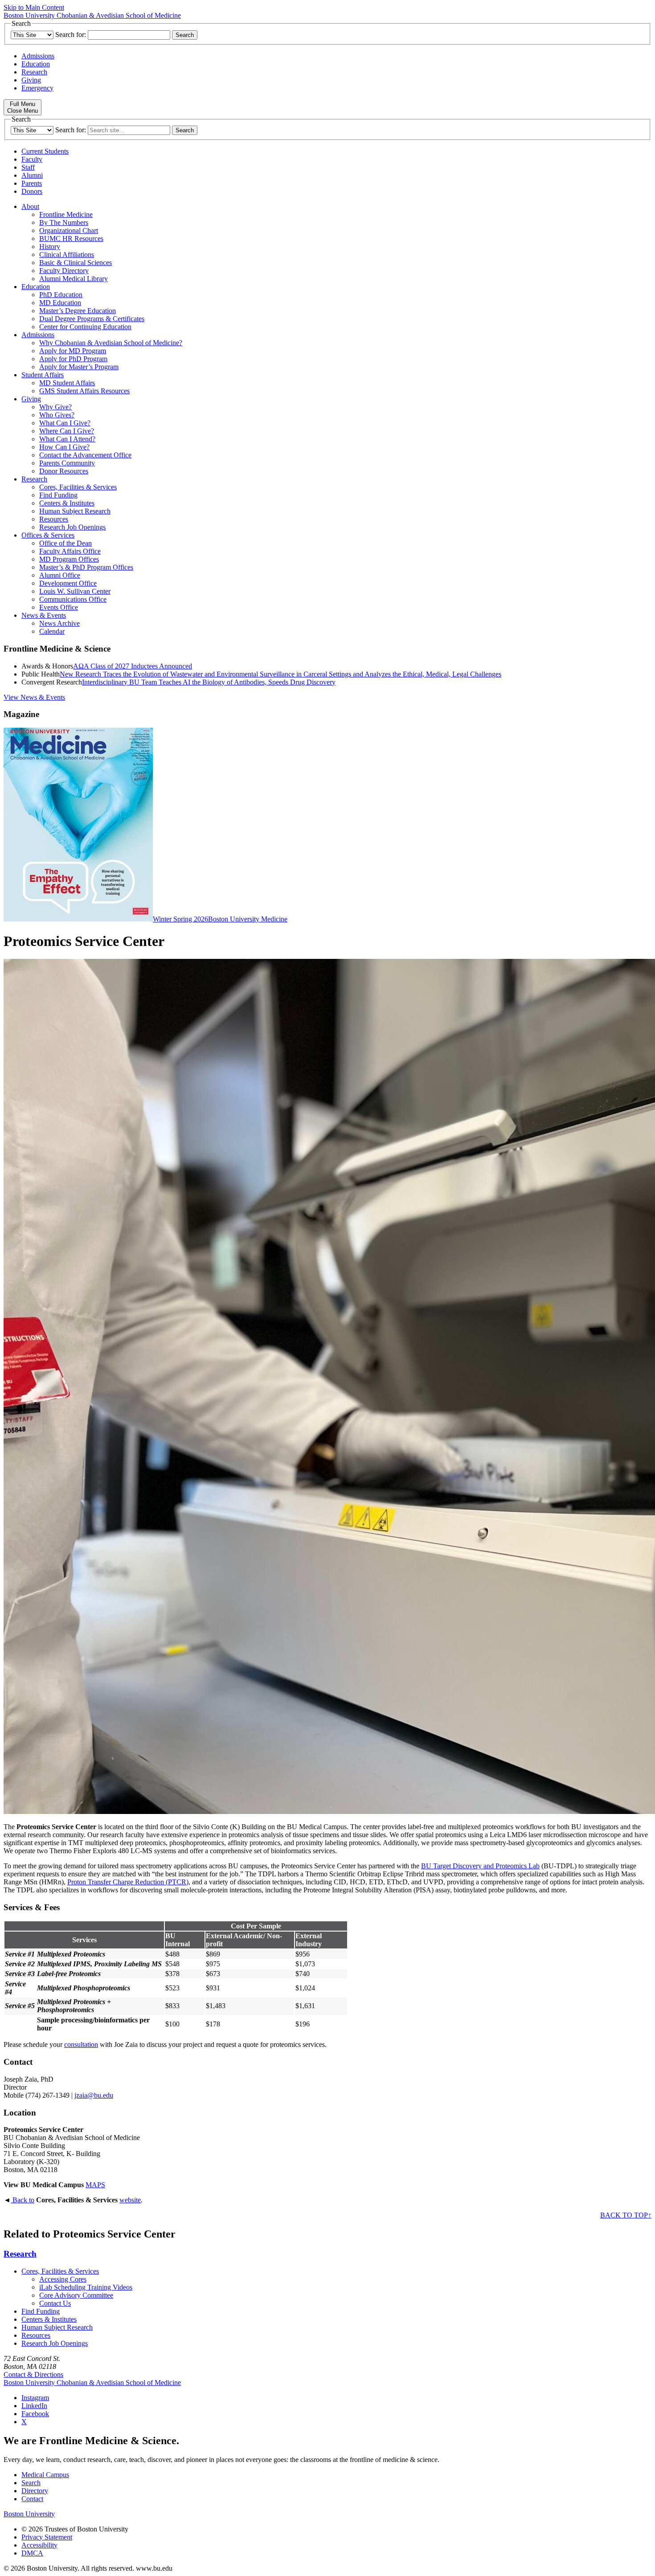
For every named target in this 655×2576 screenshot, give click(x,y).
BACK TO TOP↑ (626, 2215)
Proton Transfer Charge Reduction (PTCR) (128, 1882)
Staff (28, 167)
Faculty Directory (64, 271)
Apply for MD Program (73, 351)
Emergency (37, 88)
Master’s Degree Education (78, 311)
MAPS (95, 2185)
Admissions (38, 56)
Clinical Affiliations (67, 255)
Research (34, 72)
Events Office (59, 607)
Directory (35, 2491)
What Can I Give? (65, 423)
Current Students (45, 151)
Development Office (68, 583)
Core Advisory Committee (76, 2295)
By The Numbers (64, 222)
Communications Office (73, 599)
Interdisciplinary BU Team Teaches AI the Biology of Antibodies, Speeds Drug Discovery (209, 682)
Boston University (29, 2514)
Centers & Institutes (67, 503)
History (50, 247)
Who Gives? (57, 415)
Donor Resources (64, 471)
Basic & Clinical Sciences (76, 263)
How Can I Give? (64, 447)
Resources (54, 519)
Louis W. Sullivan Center (75, 591)
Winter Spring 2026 (180, 919)
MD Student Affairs (67, 383)
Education (36, 64)
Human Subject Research (75, 511)
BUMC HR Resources (71, 238)
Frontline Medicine (66, 214)
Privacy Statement (47, 2537)
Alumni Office (60, 575)
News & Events (44, 615)
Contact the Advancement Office (85, 455)
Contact (32, 2499)
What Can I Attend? (67, 439)
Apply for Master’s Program (79, 367)
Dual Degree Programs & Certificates (92, 319)
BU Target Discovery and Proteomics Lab (480, 1866)
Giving (31, 80)
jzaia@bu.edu (94, 2095)
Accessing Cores (63, 2279)
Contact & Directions (33, 2374)
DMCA (32, 2553)
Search (31, 2483)
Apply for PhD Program (73, 359)
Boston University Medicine (248, 919)
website (130, 2200)
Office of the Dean (65, 543)
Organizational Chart (69, 230)
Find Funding (58, 495)
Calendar (52, 631)
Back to (23, 2200)
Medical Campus (45, 2475)
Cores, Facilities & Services (78, 487)
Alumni (32, 175)
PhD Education (61, 295)
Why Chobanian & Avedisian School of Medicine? (111, 343)
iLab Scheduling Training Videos (86, 2287)
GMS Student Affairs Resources (84, 391)
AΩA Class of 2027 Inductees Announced (133, 666)
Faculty (32, 159)
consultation (81, 2044)
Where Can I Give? (67, 431)
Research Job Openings (72, 527)
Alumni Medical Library (74, 279)
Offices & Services (48, 535)
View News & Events (34, 697)
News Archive (59, 623)
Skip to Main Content (34, 7)
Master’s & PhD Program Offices (86, 567)
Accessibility (39, 2545)
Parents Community (67, 463)
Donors (32, 191)
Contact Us (55, 2303)
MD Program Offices (69, 559)
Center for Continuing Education (85, 327)
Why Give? (55, 407)
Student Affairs (43, 375)
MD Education (60, 303)
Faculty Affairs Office (70, 551)
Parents (32, 183)
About (30, 206)
